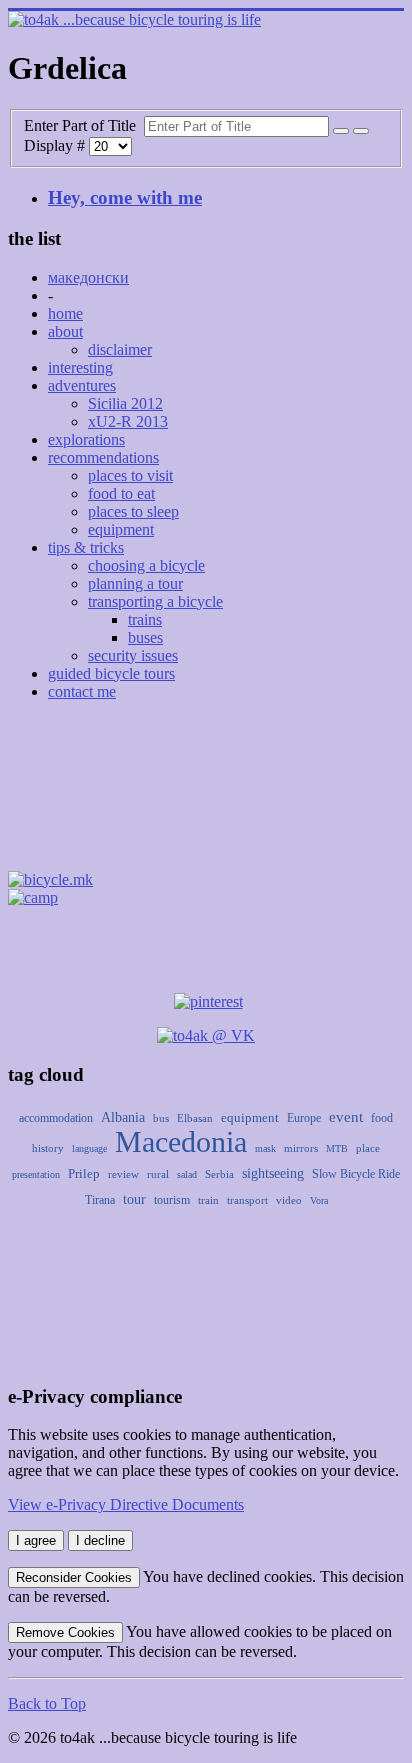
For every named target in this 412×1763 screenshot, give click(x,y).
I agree (36, 1540)
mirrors (301, 1148)
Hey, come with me (125, 197)
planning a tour (135, 583)
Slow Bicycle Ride (356, 1174)
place (368, 1148)
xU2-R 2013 (128, 421)
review (123, 1174)
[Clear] (361, 131)
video (289, 1200)
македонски (88, 277)
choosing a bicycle (146, 565)
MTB (337, 1148)
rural (158, 1174)
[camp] (33, 897)
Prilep (84, 1173)
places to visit (130, 475)
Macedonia (181, 1141)
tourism (172, 1200)
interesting (80, 367)
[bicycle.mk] (50, 879)
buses (145, 637)
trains (145, 619)
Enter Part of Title (84, 125)
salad (187, 1174)
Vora (319, 1200)
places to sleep (133, 511)
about (65, 331)
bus (161, 1118)
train (208, 1200)
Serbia (219, 1174)
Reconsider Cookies (74, 1577)
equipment (121, 529)
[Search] (341, 131)
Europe (304, 1118)
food (382, 1118)
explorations (86, 439)
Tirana (100, 1200)
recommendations (103, 457)
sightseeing (273, 1173)
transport (247, 1200)
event (346, 1117)
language (89, 1148)
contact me (82, 691)
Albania (123, 1117)
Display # (56, 145)
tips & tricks (86, 547)
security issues (133, 655)
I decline (100, 1540)
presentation (36, 1174)
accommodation (56, 1118)
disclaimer (120, 349)
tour (134, 1199)
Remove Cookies (65, 1632)
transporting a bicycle (155, 601)
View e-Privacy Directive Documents (126, 1504)
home (65, 313)
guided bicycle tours (111, 673)
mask (265, 1148)
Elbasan (195, 1118)
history (48, 1148)
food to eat (121, 493)
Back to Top (47, 1703)
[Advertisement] (206, 792)
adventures (82, 385)
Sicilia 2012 (125, 403)
